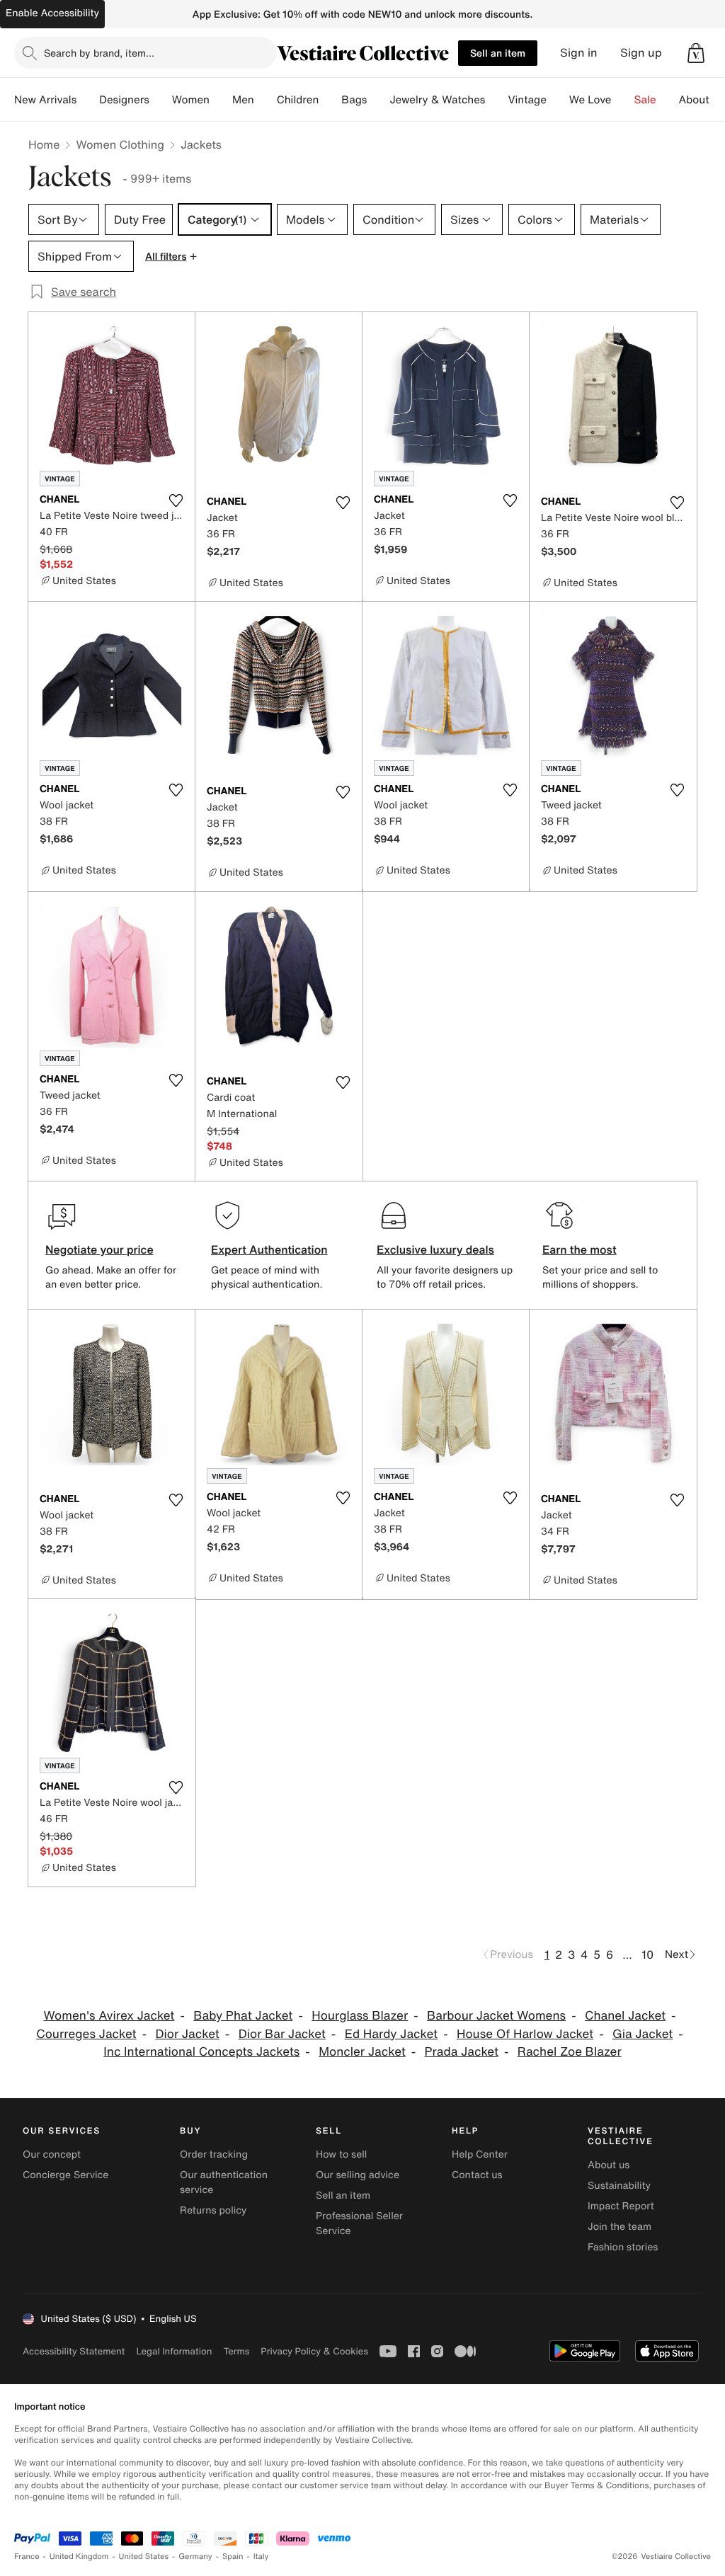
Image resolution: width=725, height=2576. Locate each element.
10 (647, 1954)
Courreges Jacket (86, 2034)
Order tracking (214, 2154)
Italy (261, 2557)
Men (243, 100)
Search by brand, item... (99, 53)
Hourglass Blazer (360, 2016)
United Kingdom (79, 2557)
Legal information (174, 2351)
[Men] (266, 100)
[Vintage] (558, 100)
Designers (124, 100)
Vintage (527, 100)
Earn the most (580, 1249)
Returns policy (213, 2210)
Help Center (480, 2154)
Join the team (620, 2227)
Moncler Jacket (362, 2052)
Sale (645, 100)
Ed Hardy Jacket (391, 2034)
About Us (702, 100)
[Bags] (378, 100)
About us (609, 2165)
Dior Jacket (187, 2034)
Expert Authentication (269, 1249)
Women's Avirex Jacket (109, 2016)
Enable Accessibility (52, 13)
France (27, 2557)
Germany (195, 2557)
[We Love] (623, 100)
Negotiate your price (99, 1249)
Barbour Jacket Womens (496, 2016)
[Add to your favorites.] (176, 500)
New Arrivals (45, 100)
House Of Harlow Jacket (525, 2034)
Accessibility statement (74, 2351)
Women (191, 100)
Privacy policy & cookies (314, 2351)
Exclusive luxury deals (435, 1249)
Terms (236, 2351)
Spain (233, 2557)
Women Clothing (120, 144)
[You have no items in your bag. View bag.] (696, 53)
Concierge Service (65, 2175)
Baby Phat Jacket (243, 2016)
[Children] (330, 100)
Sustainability (619, 2186)
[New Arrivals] (88, 100)
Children (298, 100)
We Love (590, 100)
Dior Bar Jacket (282, 2034)
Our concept (52, 2154)
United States (144, 2557)
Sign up (641, 53)
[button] (696, 53)
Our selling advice (358, 2175)
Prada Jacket (462, 2052)
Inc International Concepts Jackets (201, 2052)
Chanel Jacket (625, 2016)
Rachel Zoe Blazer (570, 2052)
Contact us (477, 2175)
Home (44, 144)
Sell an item (498, 53)
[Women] (221, 100)
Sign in (579, 53)
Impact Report (621, 2206)
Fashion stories (623, 2247)
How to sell (341, 2154)
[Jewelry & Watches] (496, 100)
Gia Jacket (643, 2034)
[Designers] (161, 100)
